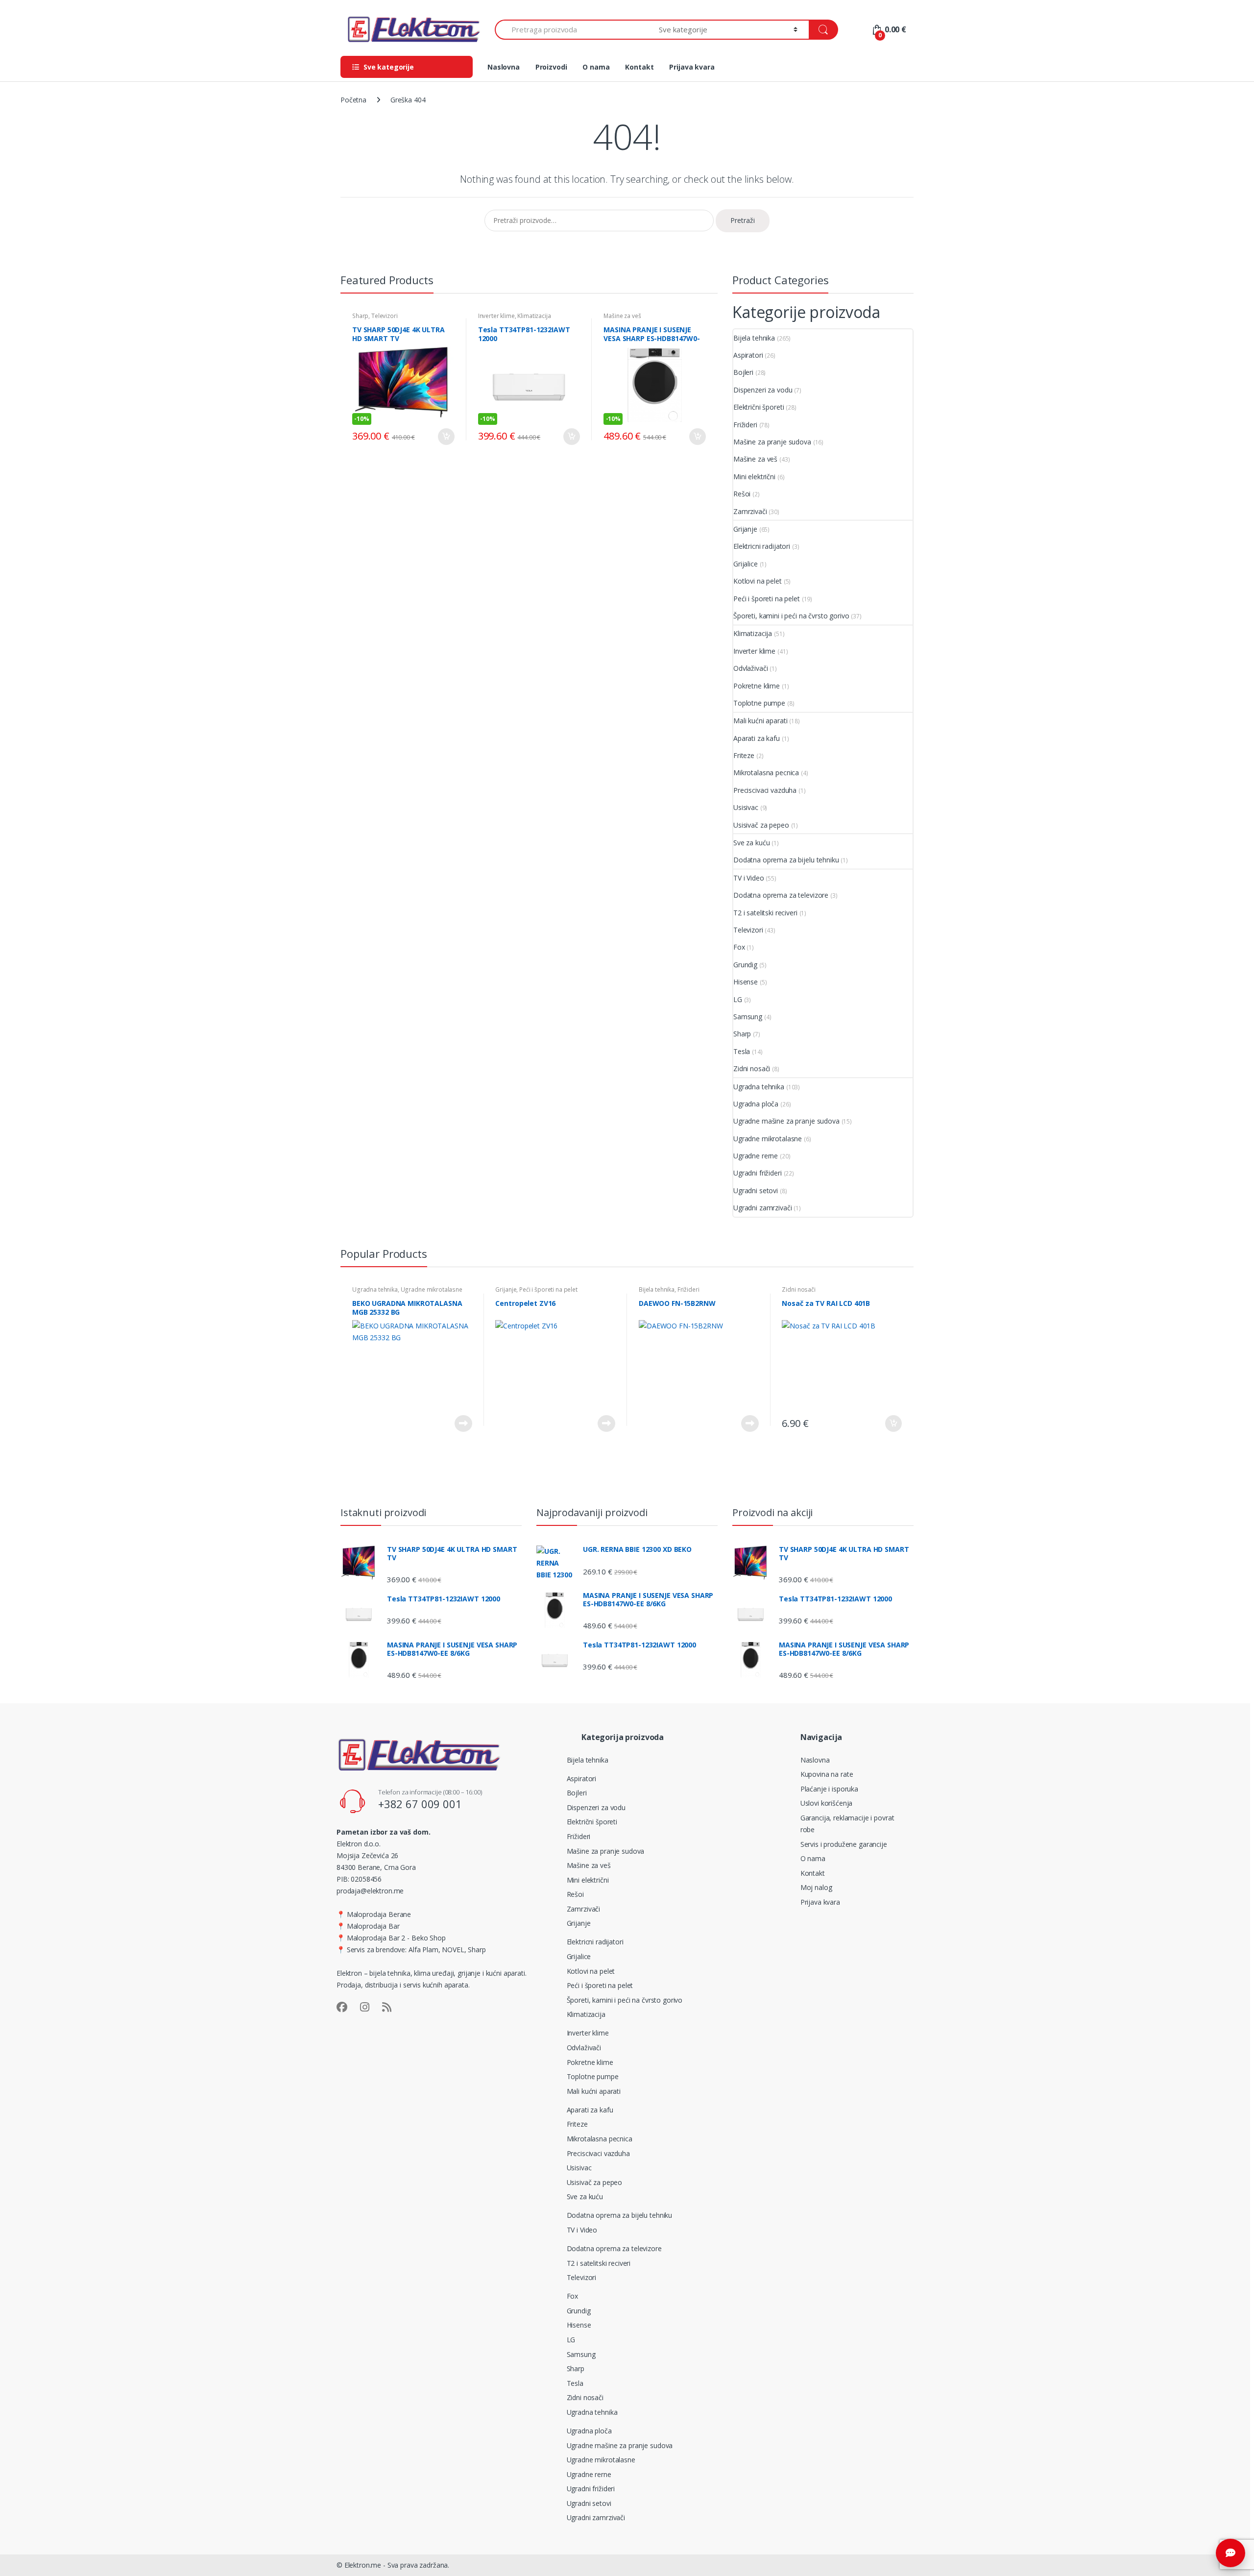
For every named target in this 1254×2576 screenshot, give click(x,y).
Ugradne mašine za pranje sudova (786, 1121)
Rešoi (742, 494)
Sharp (360, 316)
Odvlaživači (750, 668)
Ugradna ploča (756, 1104)
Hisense (746, 982)
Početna (353, 100)
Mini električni (754, 477)
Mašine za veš (622, 316)
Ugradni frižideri (758, 1173)
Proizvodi (551, 67)
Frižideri (745, 425)
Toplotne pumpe (759, 703)
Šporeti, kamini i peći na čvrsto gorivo (791, 616)
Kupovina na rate (827, 1774)
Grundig (745, 965)
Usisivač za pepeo (761, 825)
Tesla (742, 1051)
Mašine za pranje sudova (772, 442)
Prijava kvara (692, 67)
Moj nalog (816, 1887)
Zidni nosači (752, 1068)
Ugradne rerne (756, 1156)
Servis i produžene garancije (844, 1844)
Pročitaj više (463, 1423)
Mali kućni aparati (760, 721)
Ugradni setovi (756, 1190)
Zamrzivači (750, 511)
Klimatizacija (534, 316)
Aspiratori (748, 355)
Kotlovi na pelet (758, 581)
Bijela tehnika (754, 338)
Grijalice (746, 564)
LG (738, 999)
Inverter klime (496, 316)
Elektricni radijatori (762, 546)
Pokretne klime (757, 686)
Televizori (385, 316)
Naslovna (504, 67)
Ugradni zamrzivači (762, 1208)
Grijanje (745, 529)
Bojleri (743, 372)
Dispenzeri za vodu (763, 390)
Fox (739, 947)
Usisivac (746, 807)
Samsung (748, 1017)
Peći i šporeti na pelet (767, 599)
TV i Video (749, 878)
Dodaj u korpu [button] (446, 437)
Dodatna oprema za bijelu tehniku (786, 860)
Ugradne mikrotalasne (768, 1139)
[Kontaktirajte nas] (1230, 2553)
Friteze (744, 755)
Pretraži (743, 220)
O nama (596, 67)
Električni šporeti (759, 407)
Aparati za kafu (757, 738)
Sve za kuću (751, 843)
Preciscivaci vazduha (765, 790)
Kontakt (639, 67)
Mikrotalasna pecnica (766, 773)
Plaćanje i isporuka (829, 1789)
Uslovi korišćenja (827, 1803)
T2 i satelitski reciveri (765, 913)
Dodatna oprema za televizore (781, 895)
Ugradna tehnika (759, 1087)
